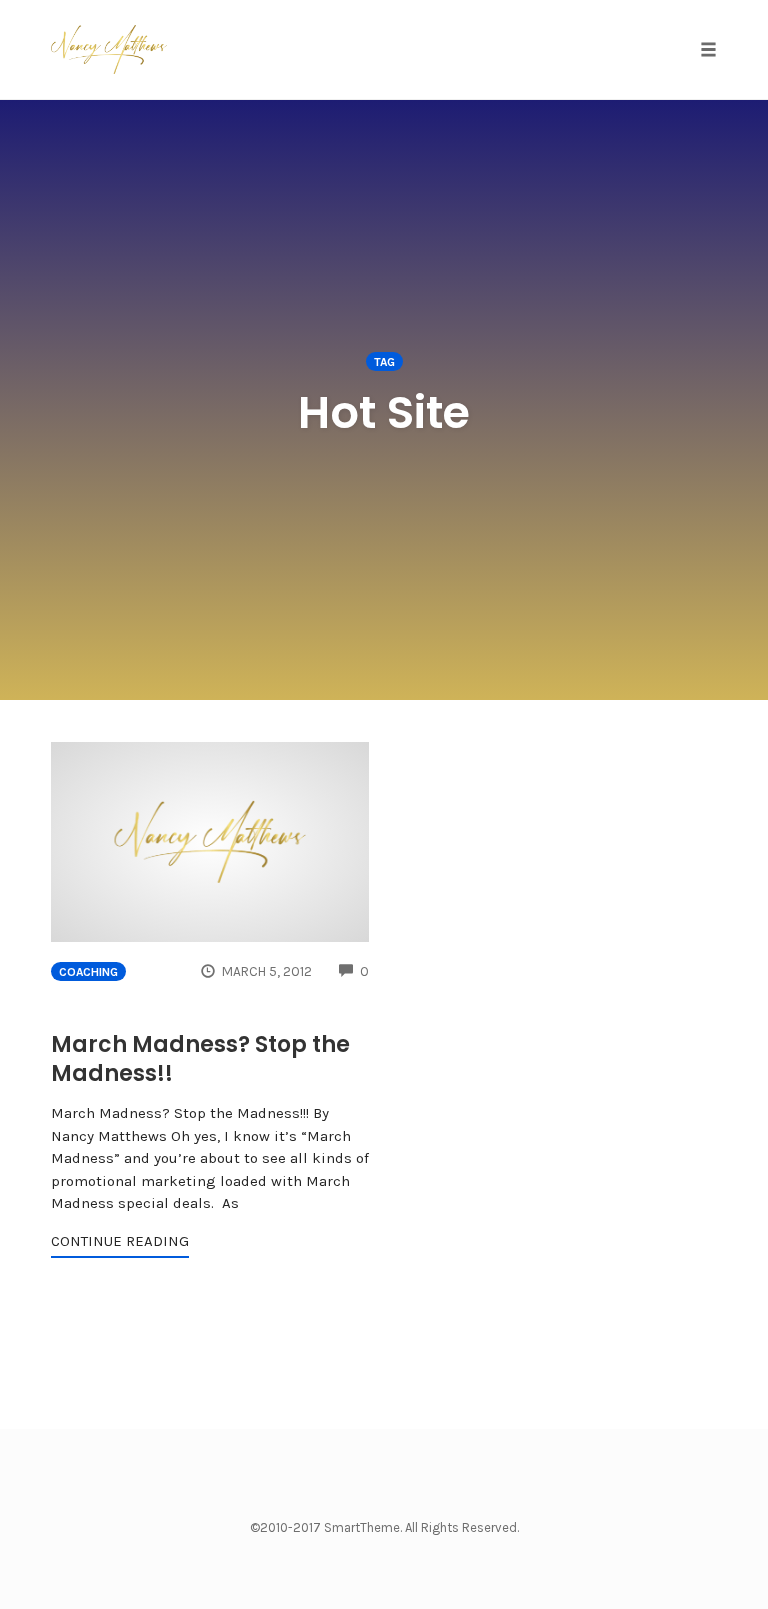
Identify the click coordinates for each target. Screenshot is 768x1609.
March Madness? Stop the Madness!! (200, 1059)
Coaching (88, 972)
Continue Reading (120, 1241)
